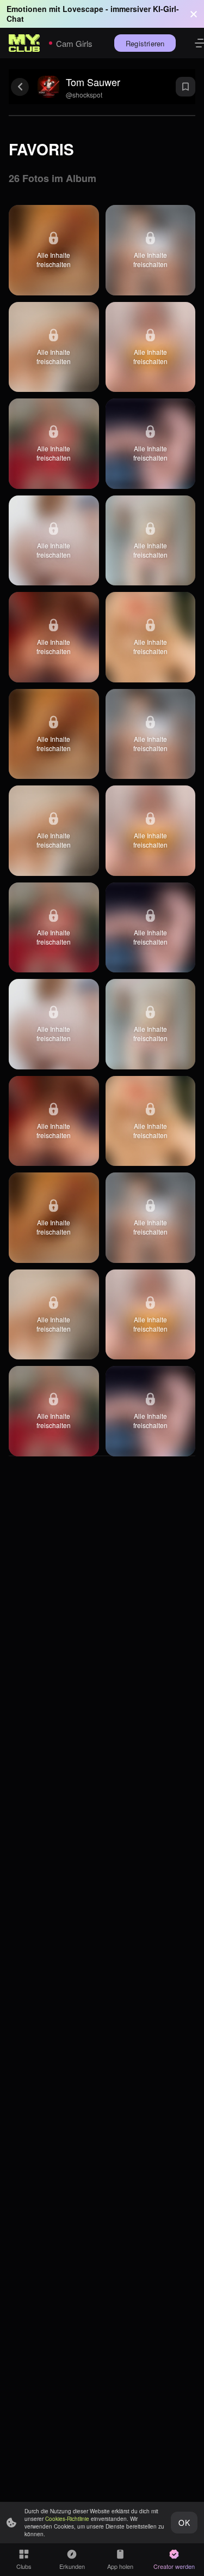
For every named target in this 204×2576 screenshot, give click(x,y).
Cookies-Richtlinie (67, 2519)
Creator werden (174, 2566)
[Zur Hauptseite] (24, 43)
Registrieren (145, 43)
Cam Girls (74, 43)
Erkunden (72, 2566)
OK (184, 2523)
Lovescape (83, 9)
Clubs (24, 2566)
